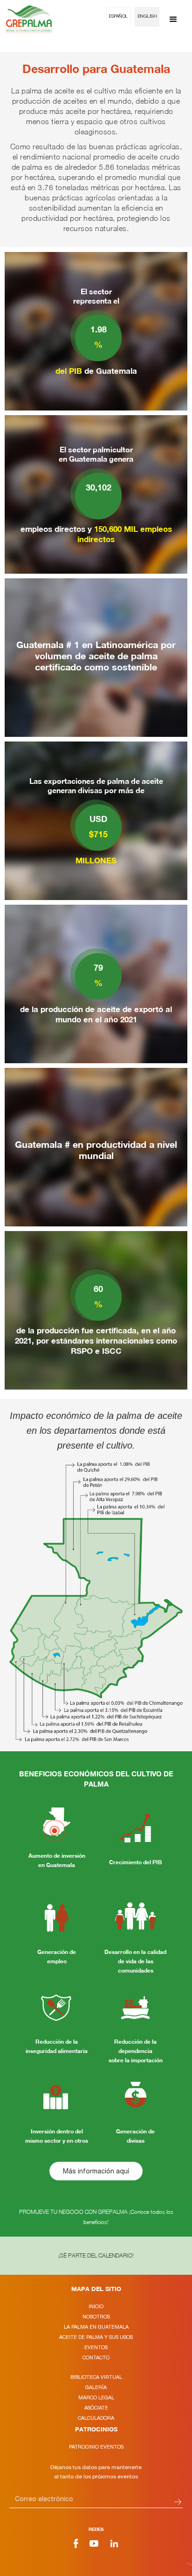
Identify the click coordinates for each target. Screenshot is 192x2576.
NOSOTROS (96, 2317)
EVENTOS (96, 2347)
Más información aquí (96, 2171)
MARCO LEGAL (96, 2397)
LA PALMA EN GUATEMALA (96, 2327)
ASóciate (96, 2408)
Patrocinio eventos (96, 2447)
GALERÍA (96, 2387)
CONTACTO (96, 2357)
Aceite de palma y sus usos (96, 2337)
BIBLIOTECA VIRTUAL (96, 2377)
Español (118, 17)
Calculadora (96, 2418)
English (147, 17)
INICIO (96, 2306)
